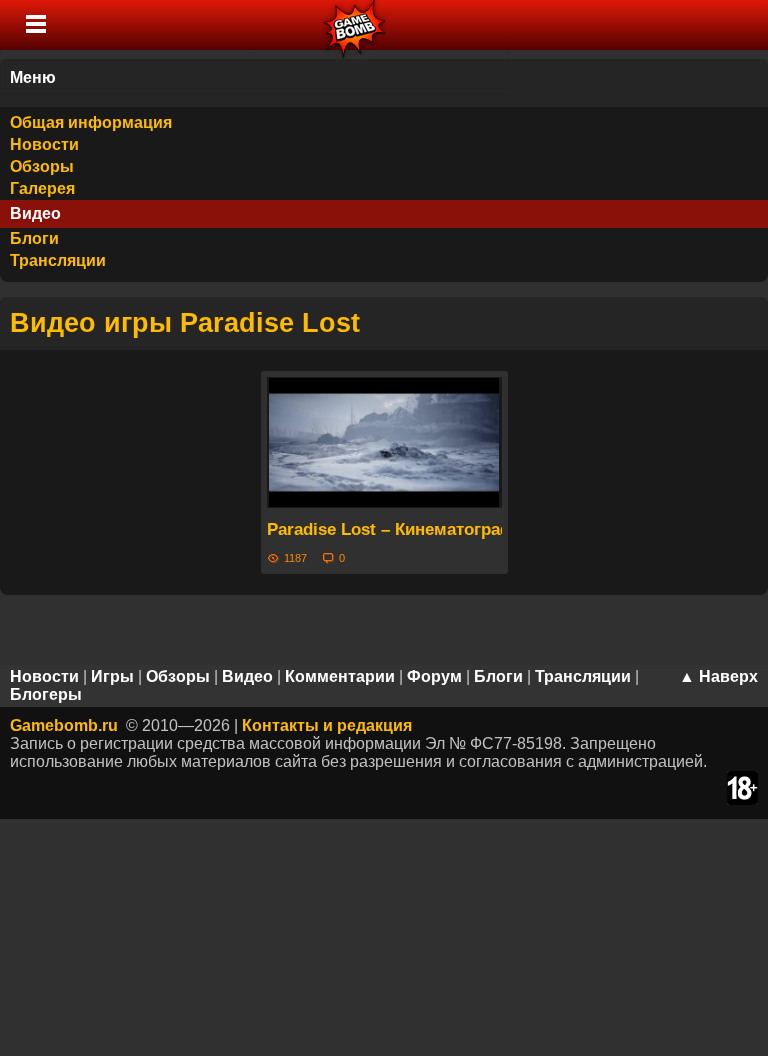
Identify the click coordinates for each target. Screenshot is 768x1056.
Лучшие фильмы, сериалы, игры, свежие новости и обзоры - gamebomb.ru (355, 25)
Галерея (42, 188)
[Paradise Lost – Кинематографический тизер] (384, 442)
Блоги (34, 238)
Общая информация (91, 122)
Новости (44, 144)
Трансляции (58, 260)
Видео (35, 213)
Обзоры (42, 166)
